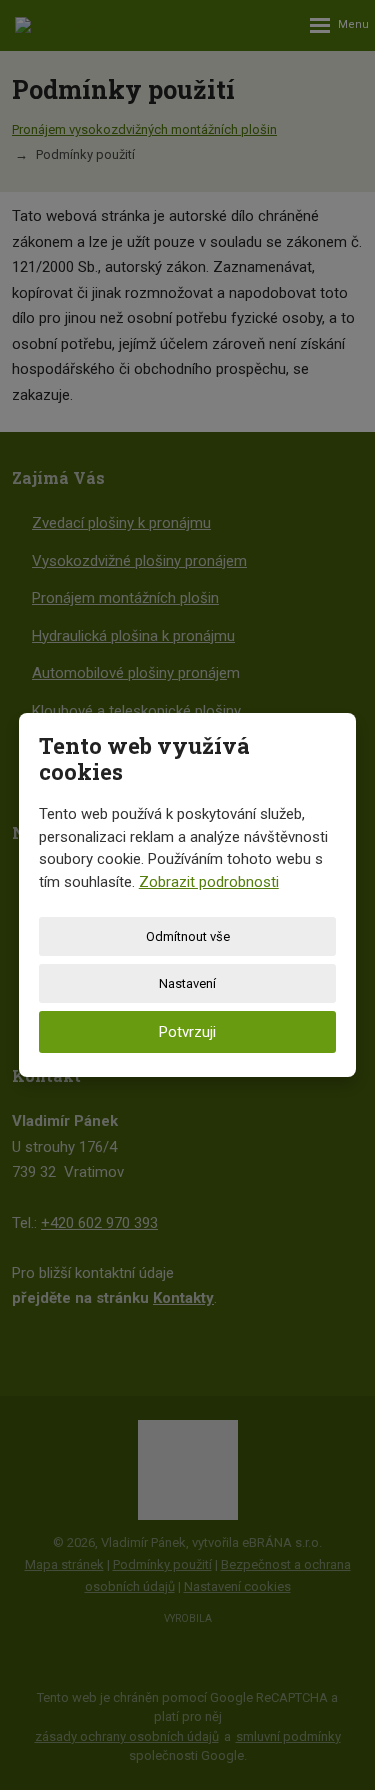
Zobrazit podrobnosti (209, 882)
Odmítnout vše (188, 936)
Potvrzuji (187, 1032)
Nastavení (187, 983)
